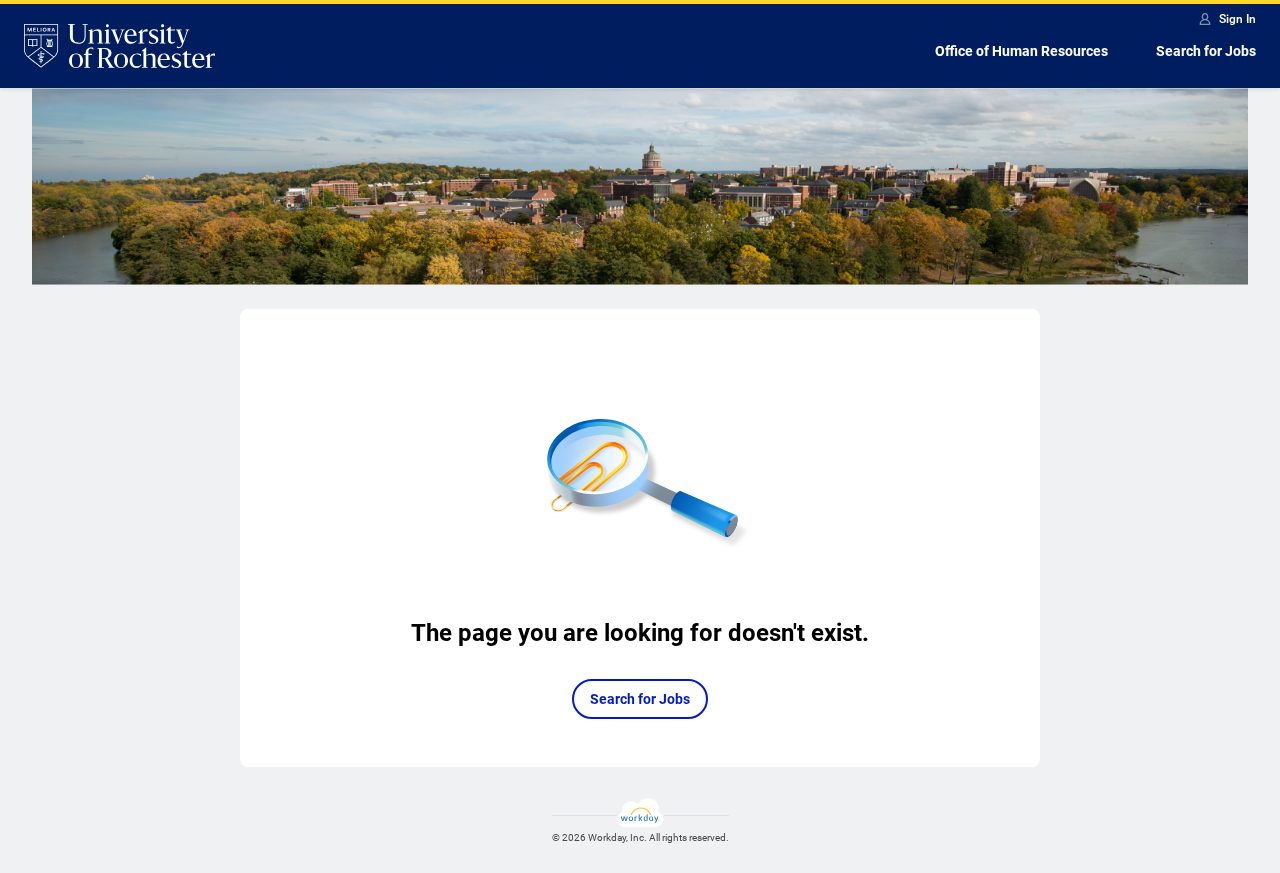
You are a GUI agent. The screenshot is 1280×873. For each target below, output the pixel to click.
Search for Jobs (1206, 51)
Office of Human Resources (1021, 51)
